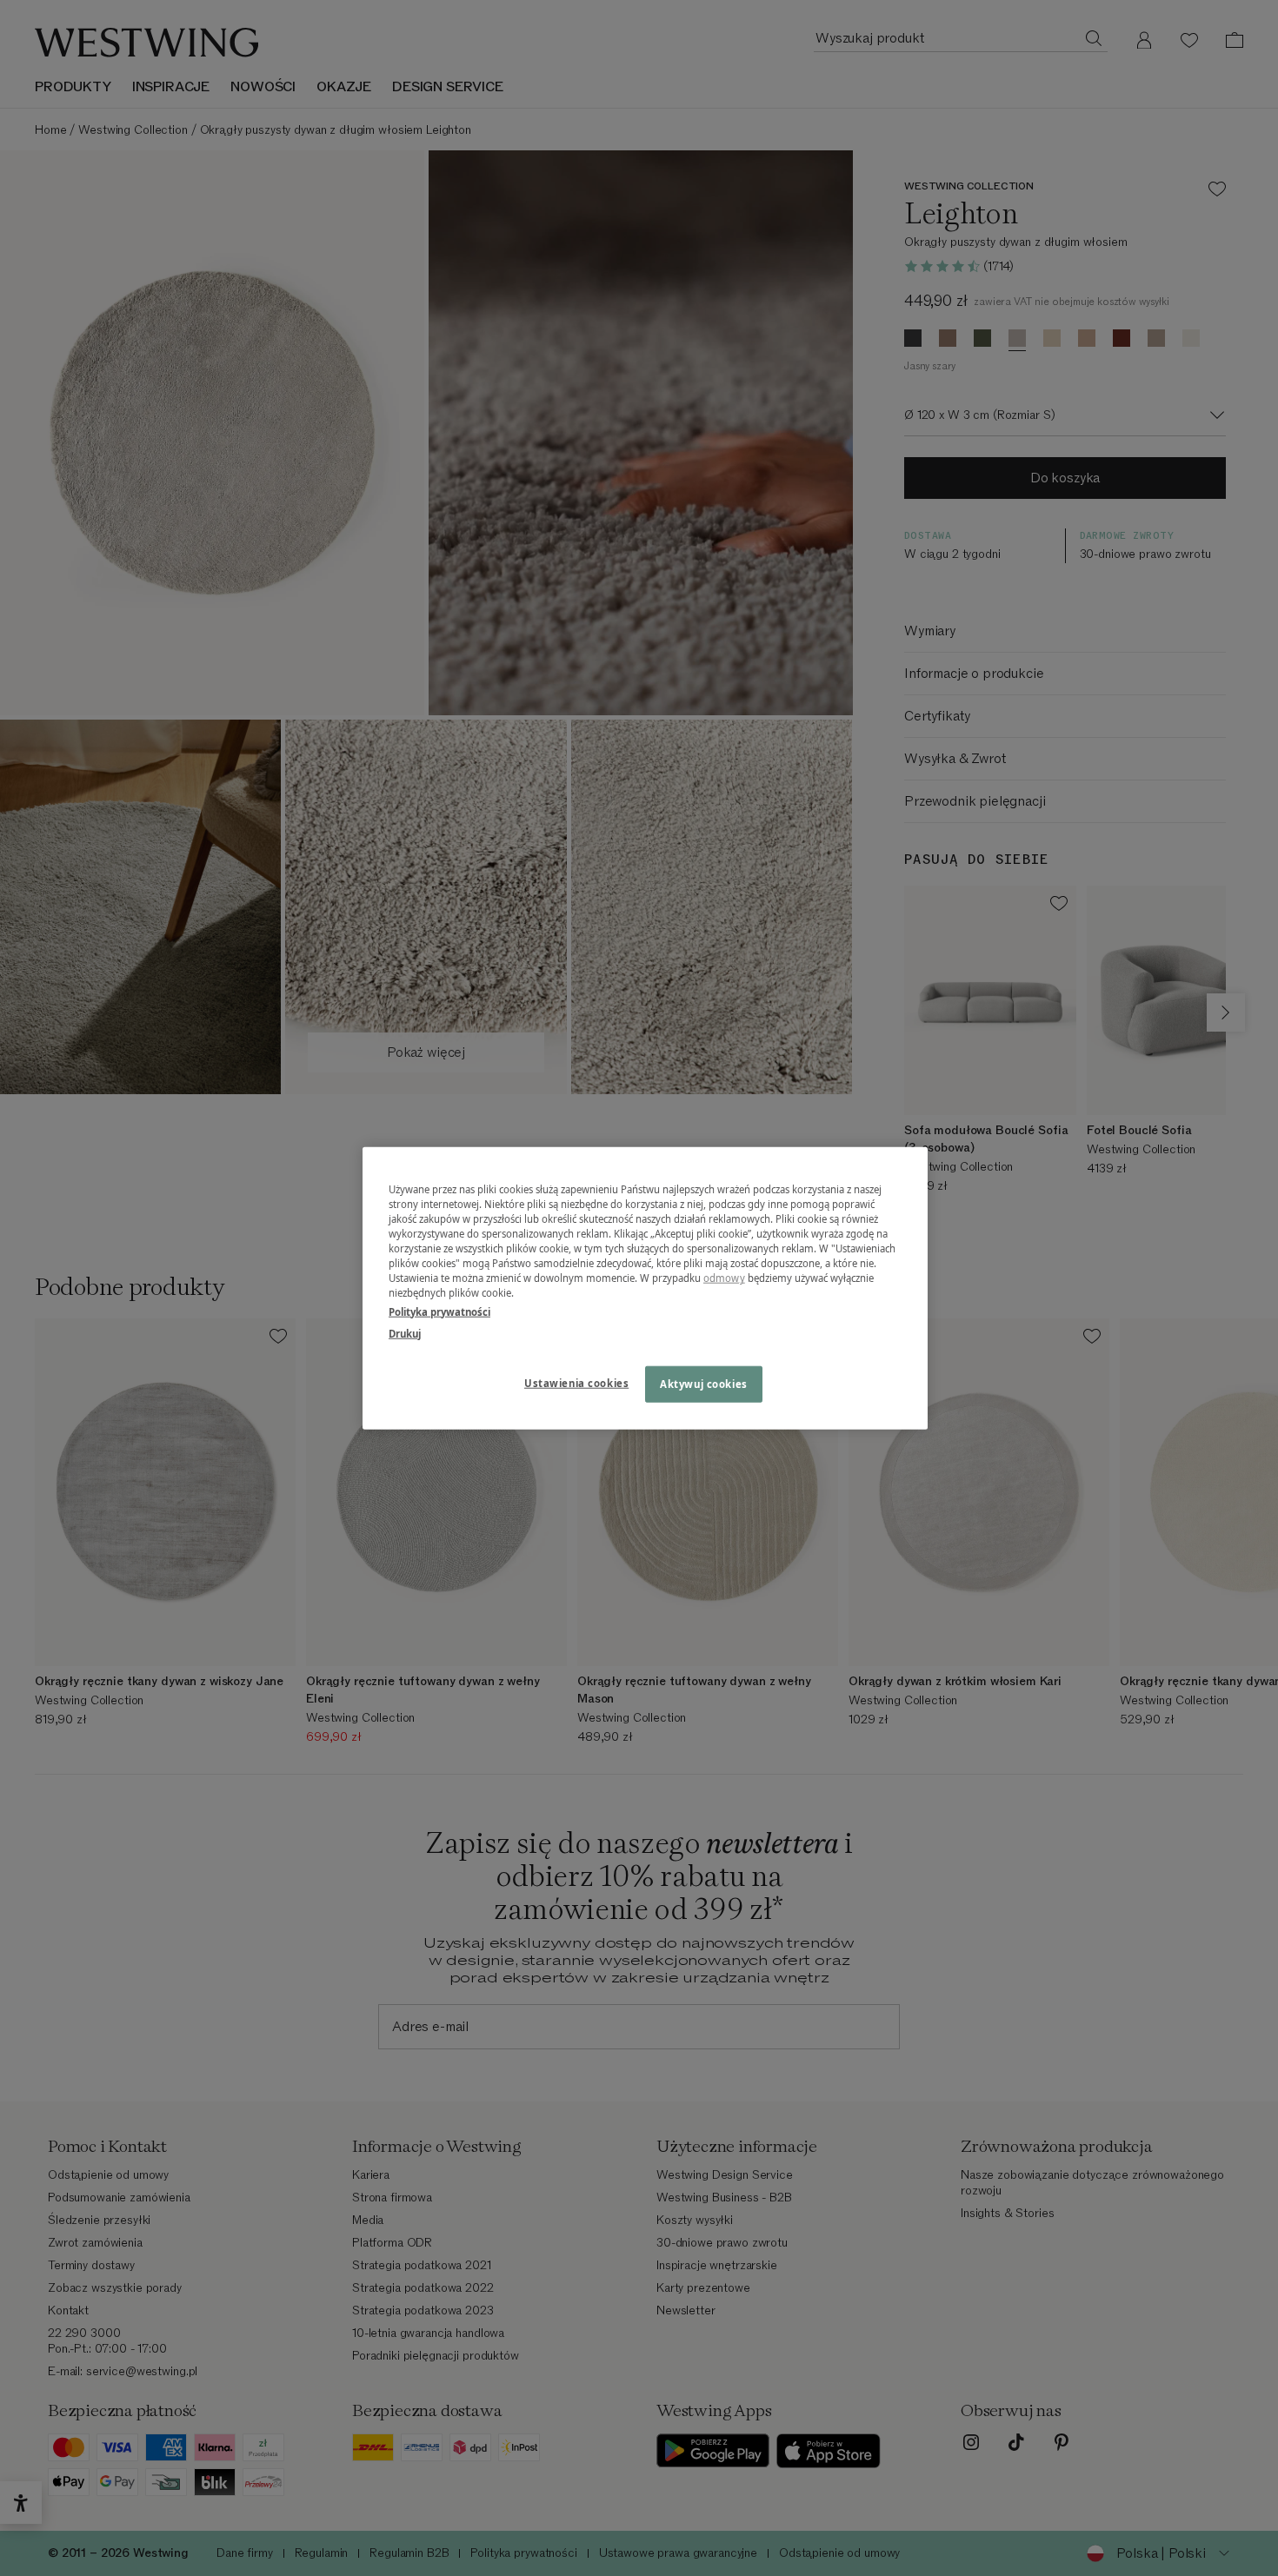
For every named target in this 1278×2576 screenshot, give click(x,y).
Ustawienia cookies (576, 1382)
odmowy (724, 1278)
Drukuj (405, 1333)
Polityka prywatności (439, 1311)
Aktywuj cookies (704, 1383)
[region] (645, 1288)
